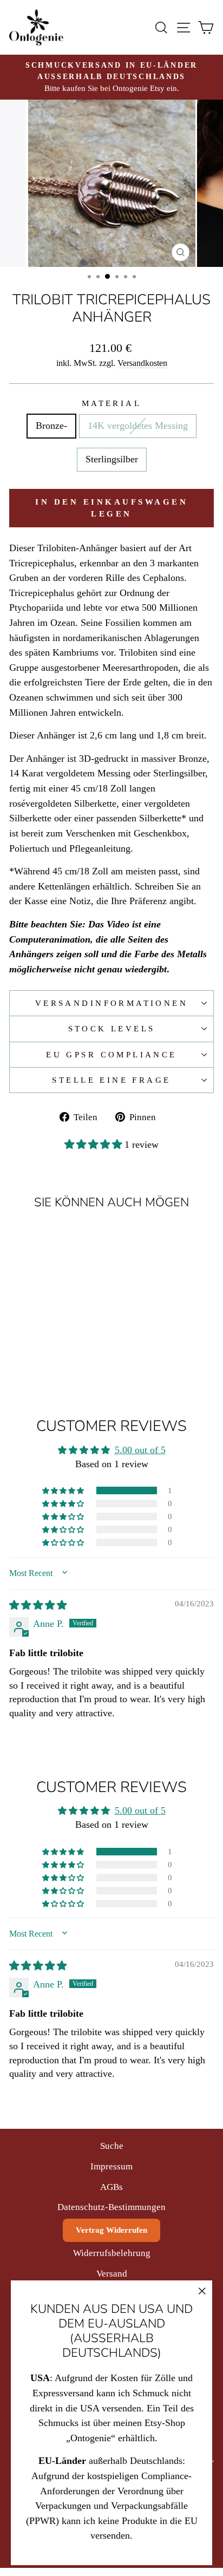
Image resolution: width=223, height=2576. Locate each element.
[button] (94, 1145)
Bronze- (51, 426)
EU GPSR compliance (111, 1055)
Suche (112, 2146)
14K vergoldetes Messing (138, 426)
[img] (38, 1605)
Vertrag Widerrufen (111, 2230)
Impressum (111, 2166)
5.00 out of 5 (140, 1450)
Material (111, 403)
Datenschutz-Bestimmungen (111, 2207)
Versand (112, 2274)
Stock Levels (112, 1029)
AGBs (111, 2187)
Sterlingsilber (112, 459)
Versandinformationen (111, 1003)
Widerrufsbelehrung (112, 2253)
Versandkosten (142, 363)
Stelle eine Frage (111, 1080)
